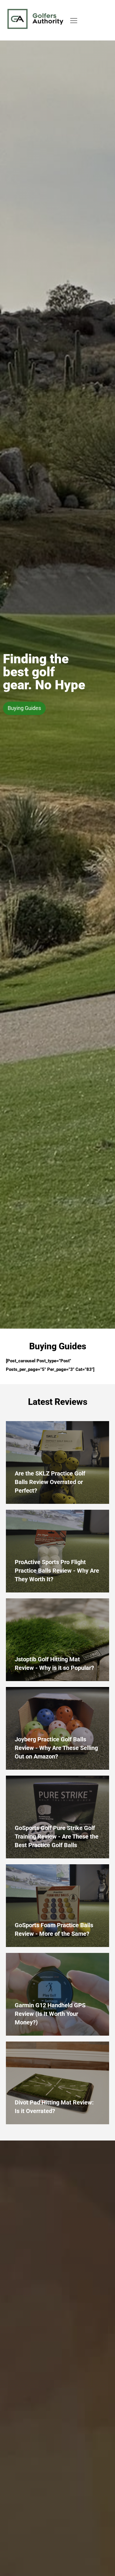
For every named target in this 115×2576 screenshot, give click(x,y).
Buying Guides (24, 708)
